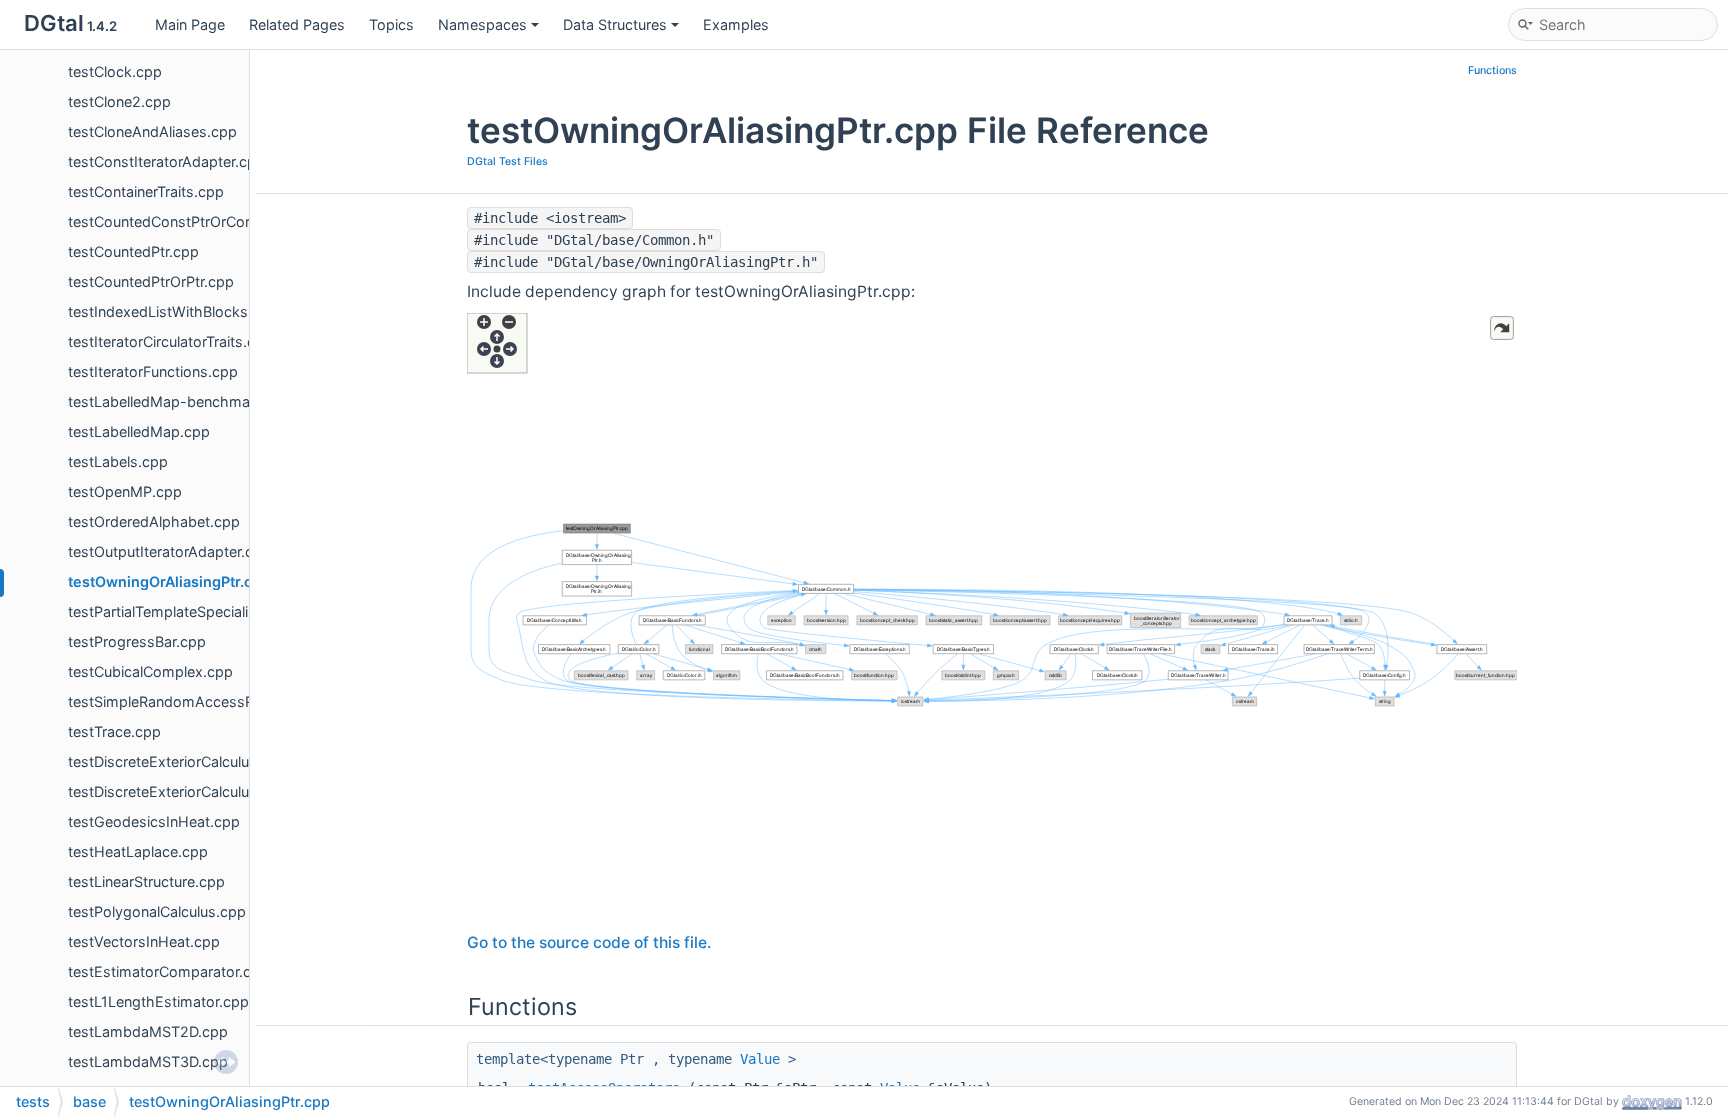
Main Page (190, 24)
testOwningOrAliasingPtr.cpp (169, 581)
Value (760, 1059)
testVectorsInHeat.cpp (144, 941)
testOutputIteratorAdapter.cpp (169, 551)
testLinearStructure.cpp (146, 881)
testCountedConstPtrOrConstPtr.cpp (191, 221)
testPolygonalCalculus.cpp (157, 911)
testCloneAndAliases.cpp (152, 131)
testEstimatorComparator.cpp (168, 971)
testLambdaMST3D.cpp (148, 1061)
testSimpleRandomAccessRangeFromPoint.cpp (227, 701)
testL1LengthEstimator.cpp (158, 1001)
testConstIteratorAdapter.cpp (166, 161)
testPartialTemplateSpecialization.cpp (193, 611)
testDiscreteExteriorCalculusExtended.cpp (209, 791)
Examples (736, 24)
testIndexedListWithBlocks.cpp (173, 311)
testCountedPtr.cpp (133, 251)
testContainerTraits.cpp (146, 191)
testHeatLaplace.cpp (138, 851)
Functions (1492, 70)
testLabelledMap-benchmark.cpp (180, 401)
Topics (391, 24)
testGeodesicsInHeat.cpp (154, 821)
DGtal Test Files (507, 161)
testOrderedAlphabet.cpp (154, 521)
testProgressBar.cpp (137, 641)
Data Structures (615, 24)
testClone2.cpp (119, 101)
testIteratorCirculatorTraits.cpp (170, 341)
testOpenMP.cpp (125, 491)
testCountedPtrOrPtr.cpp (151, 281)
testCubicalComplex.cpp (150, 671)
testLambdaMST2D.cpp (148, 1031)
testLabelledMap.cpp (139, 431)
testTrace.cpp (114, 731)
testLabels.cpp (118, 461)
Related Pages (297, 24)
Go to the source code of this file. (589, 942)
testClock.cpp (115, 71)
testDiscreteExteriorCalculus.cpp (177, 761)
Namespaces (482, 24)
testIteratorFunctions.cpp (153, 371)
